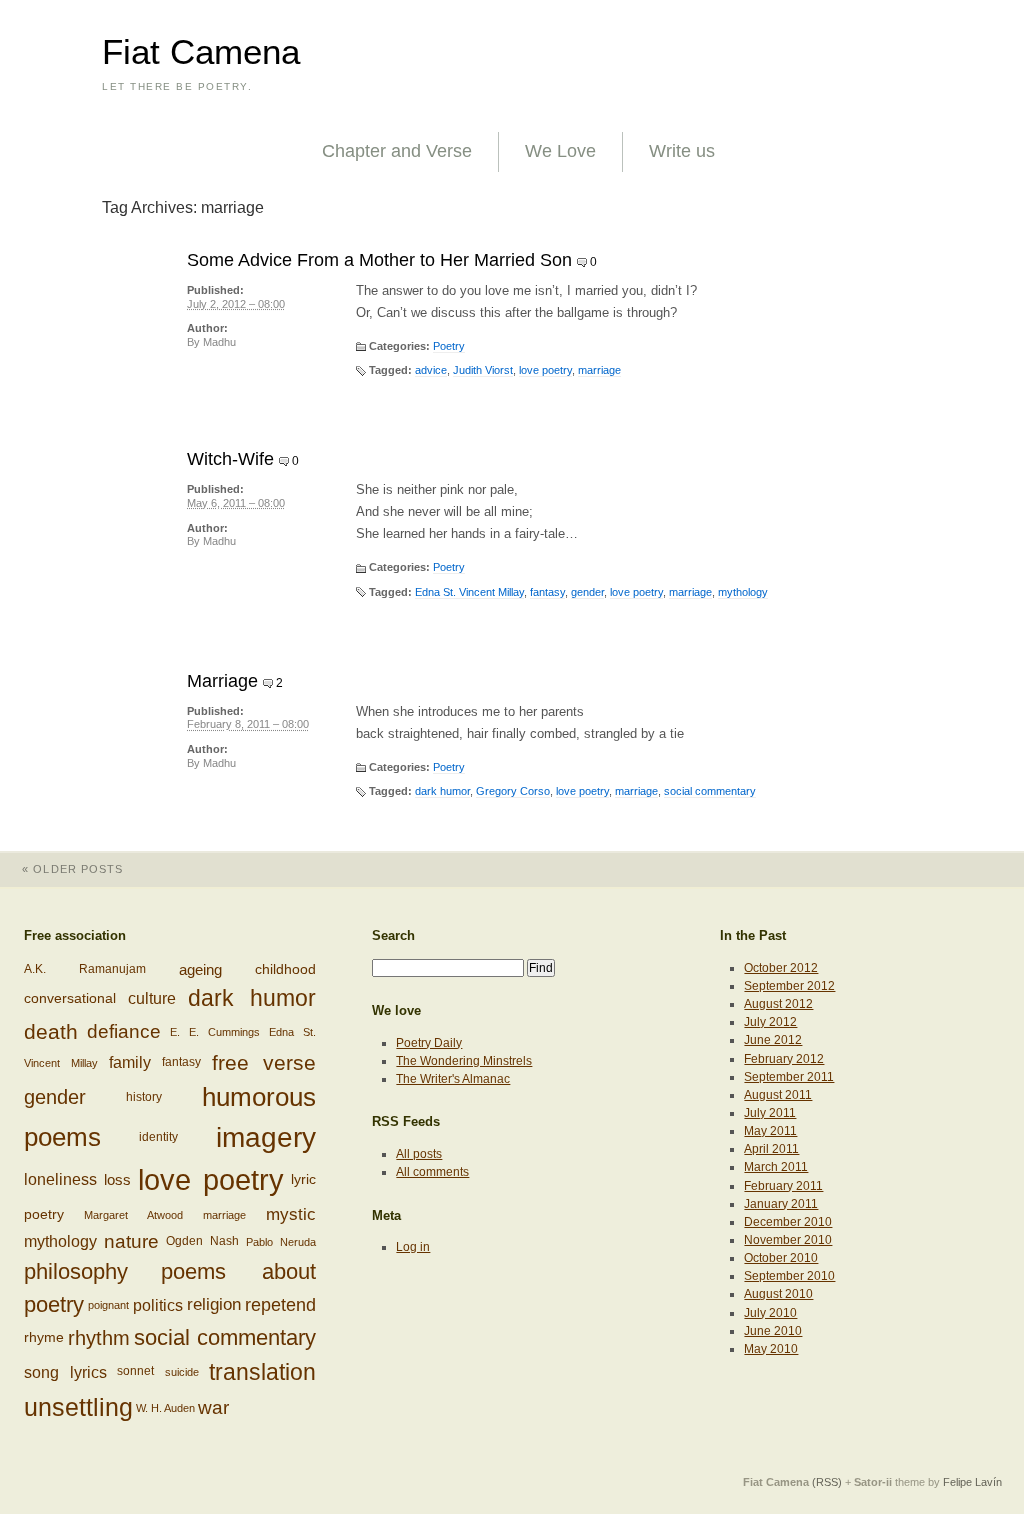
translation (262, 1372)
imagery (266, 1137)
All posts (419, 1154)
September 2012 (789, 986)
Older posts (72, 869)
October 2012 (781, 968)
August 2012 (778, 1004)
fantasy (547, 592)
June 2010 (773, 1331)
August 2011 (778, 1095)
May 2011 (770, 1131)
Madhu (219, 342)
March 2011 (776, 1167)
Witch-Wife (230, 459)
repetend (280, 1305)
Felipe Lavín (972, 1482)
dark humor (442, 791)
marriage (599, 370)
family (130, 1063)
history (144, 1097)
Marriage (222, 681)
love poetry (545, 370)
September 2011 (789, 1077)
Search (393, 935)
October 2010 (781, 1258)
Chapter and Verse (397, 151)
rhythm (99, 1338)
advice (431, 370)
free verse (264, 1062)
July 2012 (770, 1022)
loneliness (60, 1180)
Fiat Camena (201, 52)
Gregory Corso (513, 791)
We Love (560, 151)
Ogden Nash (202, 1241)
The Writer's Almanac (453, 1079)
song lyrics (65, 1371)
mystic (291, 1214)
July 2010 (770, 1313)
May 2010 (771, 1349)
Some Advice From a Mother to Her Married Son (379, 260)
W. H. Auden (165, 1408)
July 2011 (770, 1113)
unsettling (78, 1407)
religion (214, 1304)
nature (131, 1241)
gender (587, 592)
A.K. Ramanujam (85, 969)
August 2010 (778, 1294)
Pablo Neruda (281, 1242)
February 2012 (784, 1059)
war (213, 1407)
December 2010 (788, 1222)
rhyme (44, 1337)
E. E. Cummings (215, 1032)
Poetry (449, 346)
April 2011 (771, 1149)
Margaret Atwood (133, 1215)
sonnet (135, 1371)
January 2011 (781, 1204)
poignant (108, 1305)
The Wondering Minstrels (464, 1061)
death (51, 1031)
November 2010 (788, 1240)
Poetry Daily (429, 1043)
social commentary (710, 791)
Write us (682, 151)
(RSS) (827, 1482)
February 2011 (783, 1186)
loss (117, 1179)
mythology (743, 592)
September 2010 (789, 1276)
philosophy (76, 1271)
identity (158, 1137)
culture (152, 998)
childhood (285, 969)
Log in (413, 1247)
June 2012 (773, 1040)
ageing (200, 969)
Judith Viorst (483, 370)
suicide (182, 1372)
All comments (432, 1172)
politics (158, 1305)
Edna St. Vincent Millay (469, 592)
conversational (70, 998)
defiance (124, 1031)
